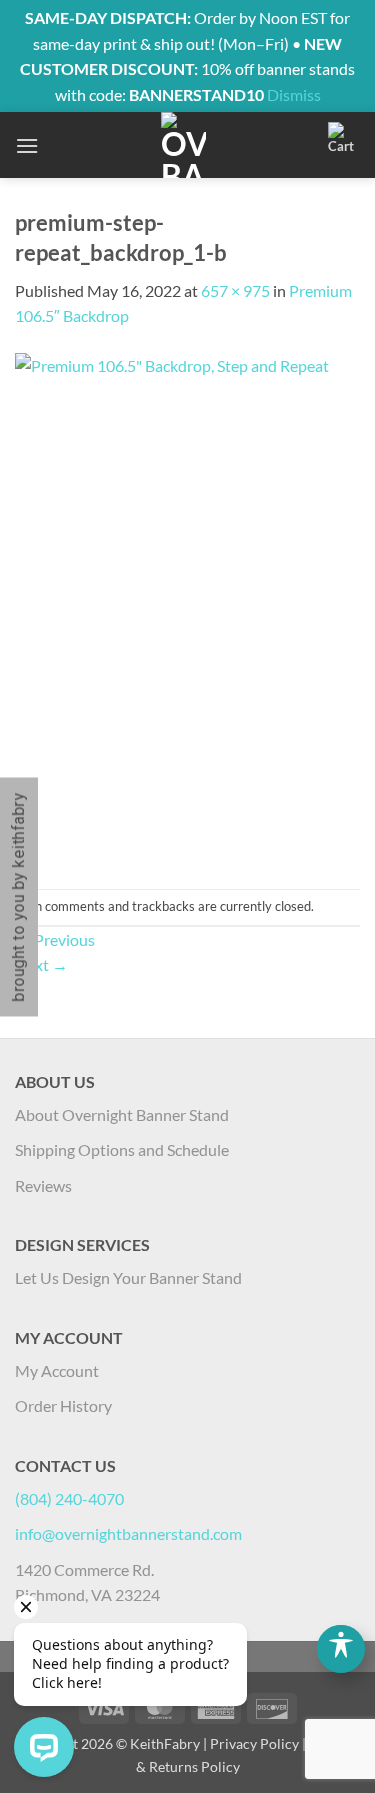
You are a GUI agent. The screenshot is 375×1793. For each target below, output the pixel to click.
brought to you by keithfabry (18, 896)
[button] (27, 145)
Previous (55, 939)
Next (41, 964)
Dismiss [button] (294, 94)
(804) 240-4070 (69, 1498)
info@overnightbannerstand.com (128, 1533)
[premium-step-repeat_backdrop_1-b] (187, 606)
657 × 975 (235, 290)
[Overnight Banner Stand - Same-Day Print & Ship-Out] (183, 145)
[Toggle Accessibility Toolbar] (341, 1649)
